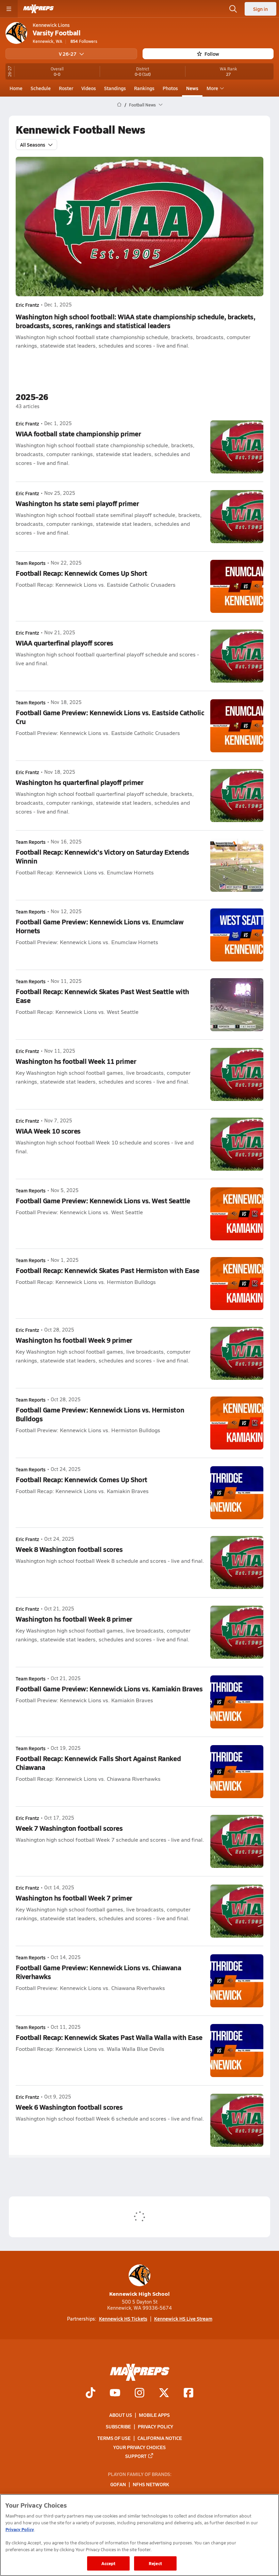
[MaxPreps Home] (38, 9)
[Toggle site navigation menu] (9, 9)
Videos (89, 88)
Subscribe (118, 2426)
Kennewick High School (139, 2294)
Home (16, 88)
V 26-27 (68, 54)
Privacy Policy (155, 2426)
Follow (212, 54)
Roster (66, 88)
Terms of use (114, 2438)
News (192, 88)
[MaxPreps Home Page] (119, 105)
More (212, 88)
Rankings (144, 88)
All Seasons (33, 145)
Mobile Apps (154, 2415)
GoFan (118, 2484)
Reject (155, 2563)
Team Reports (31, 563)
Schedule (41, 88)
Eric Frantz (27, 305)
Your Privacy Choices (139, 2447)
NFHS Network (151, 2484)
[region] (139, 2535)
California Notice (160, 2438)
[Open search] (233, 9)
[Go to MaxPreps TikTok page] (91, 2393)
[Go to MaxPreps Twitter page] (164, 2393)
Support (136, 2456)
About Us (121, 2415)
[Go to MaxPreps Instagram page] (139, 2393)
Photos (170, 88)
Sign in (260, 9)
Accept (109, 2563)
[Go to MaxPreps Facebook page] (188, 2393)
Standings (115, 88)
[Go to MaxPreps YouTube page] (115, 2393)
